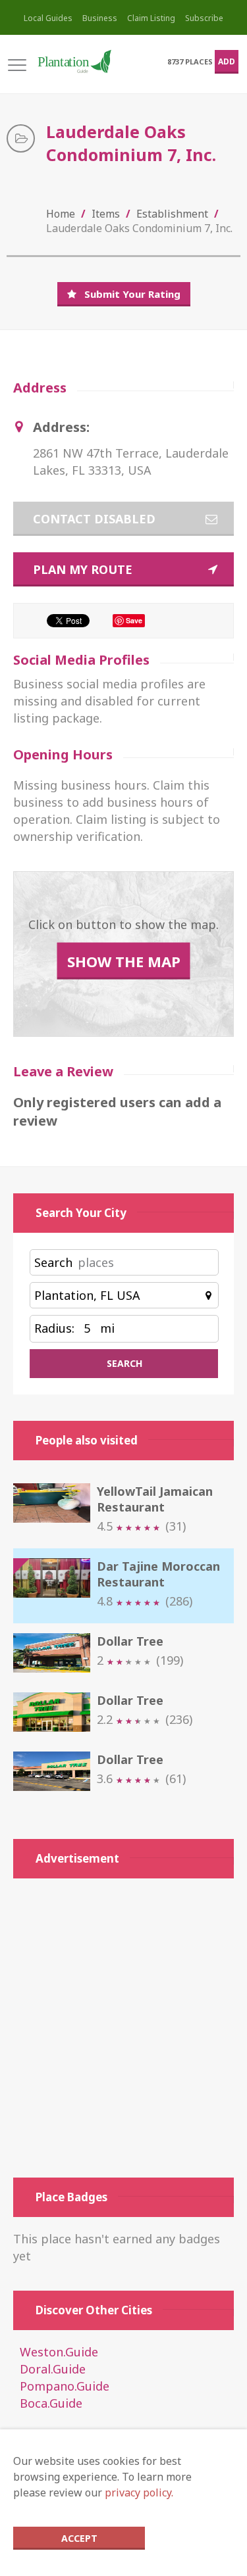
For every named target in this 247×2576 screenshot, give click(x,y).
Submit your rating (132, 294)
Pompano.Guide (65, 2386)
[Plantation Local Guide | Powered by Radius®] (74, 61)
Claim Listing (151, 18)
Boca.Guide (51, 2403)
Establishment (172, 214)
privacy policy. (139, 2493)
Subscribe (204, 18)
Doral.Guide (53, 2369)
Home (61, 214)
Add (227, 61)
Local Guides (48, 18)
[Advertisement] (123, 2028)
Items (106, 214)
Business (100, 18)
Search (53, 1262)
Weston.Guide (59, 2352)
